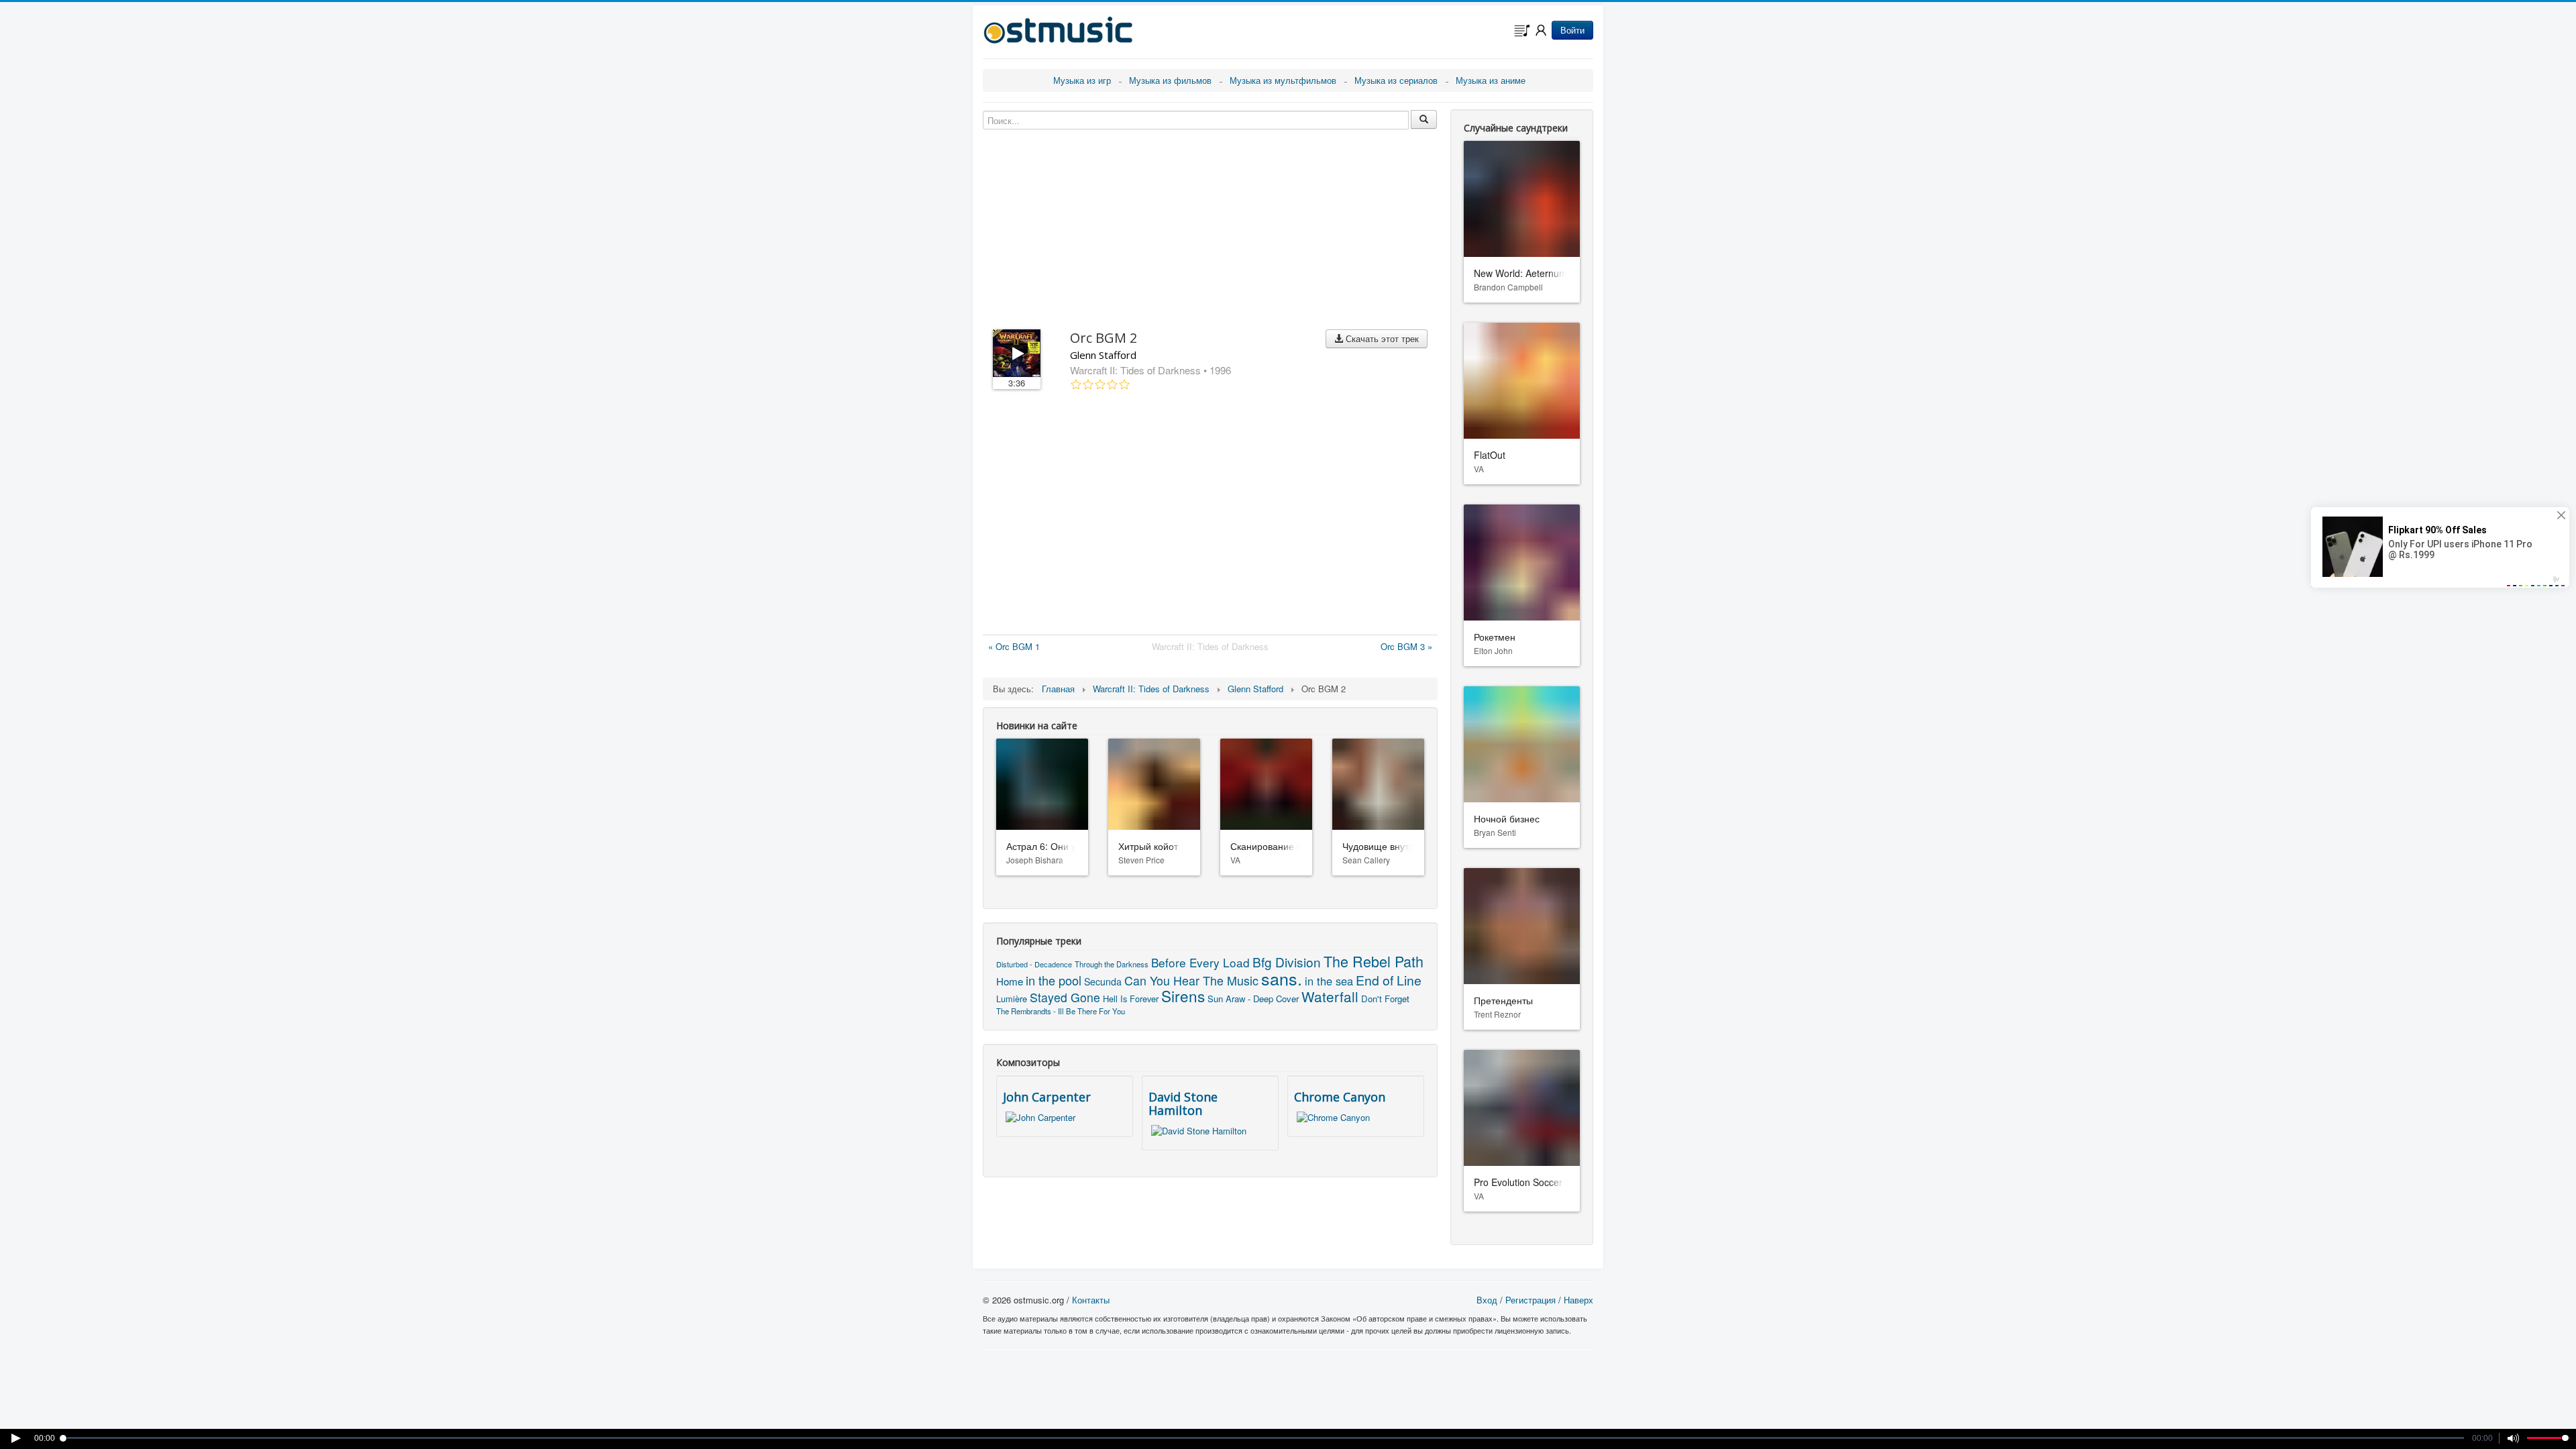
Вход (1487, 1300)
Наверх (1578, 1300)
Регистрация (1531, 1300)
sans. (1282, 978)
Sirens (1183, 996)
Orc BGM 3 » (1406, 646)
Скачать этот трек (1381, 338)
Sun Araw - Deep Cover (1253, 999)
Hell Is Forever (1131, 999)
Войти (1572, 30)
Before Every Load (1200, 962)
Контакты (1091, 1300)
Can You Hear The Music (1191, 980)
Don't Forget (1385, 999)
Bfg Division (1287, 962)
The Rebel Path (1374, 961)
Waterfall (1330, 996)
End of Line (1389, 980)
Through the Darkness (1112, 964)
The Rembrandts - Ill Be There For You (1061, 1011)
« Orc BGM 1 (1014, 646)
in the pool (1054, 980)
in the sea (1329, 981)
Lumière (1012, 999)
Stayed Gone (1065, 997)
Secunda (1103, 981)
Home (1010, 981)
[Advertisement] (1210, 515)
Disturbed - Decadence (1034, 964)
